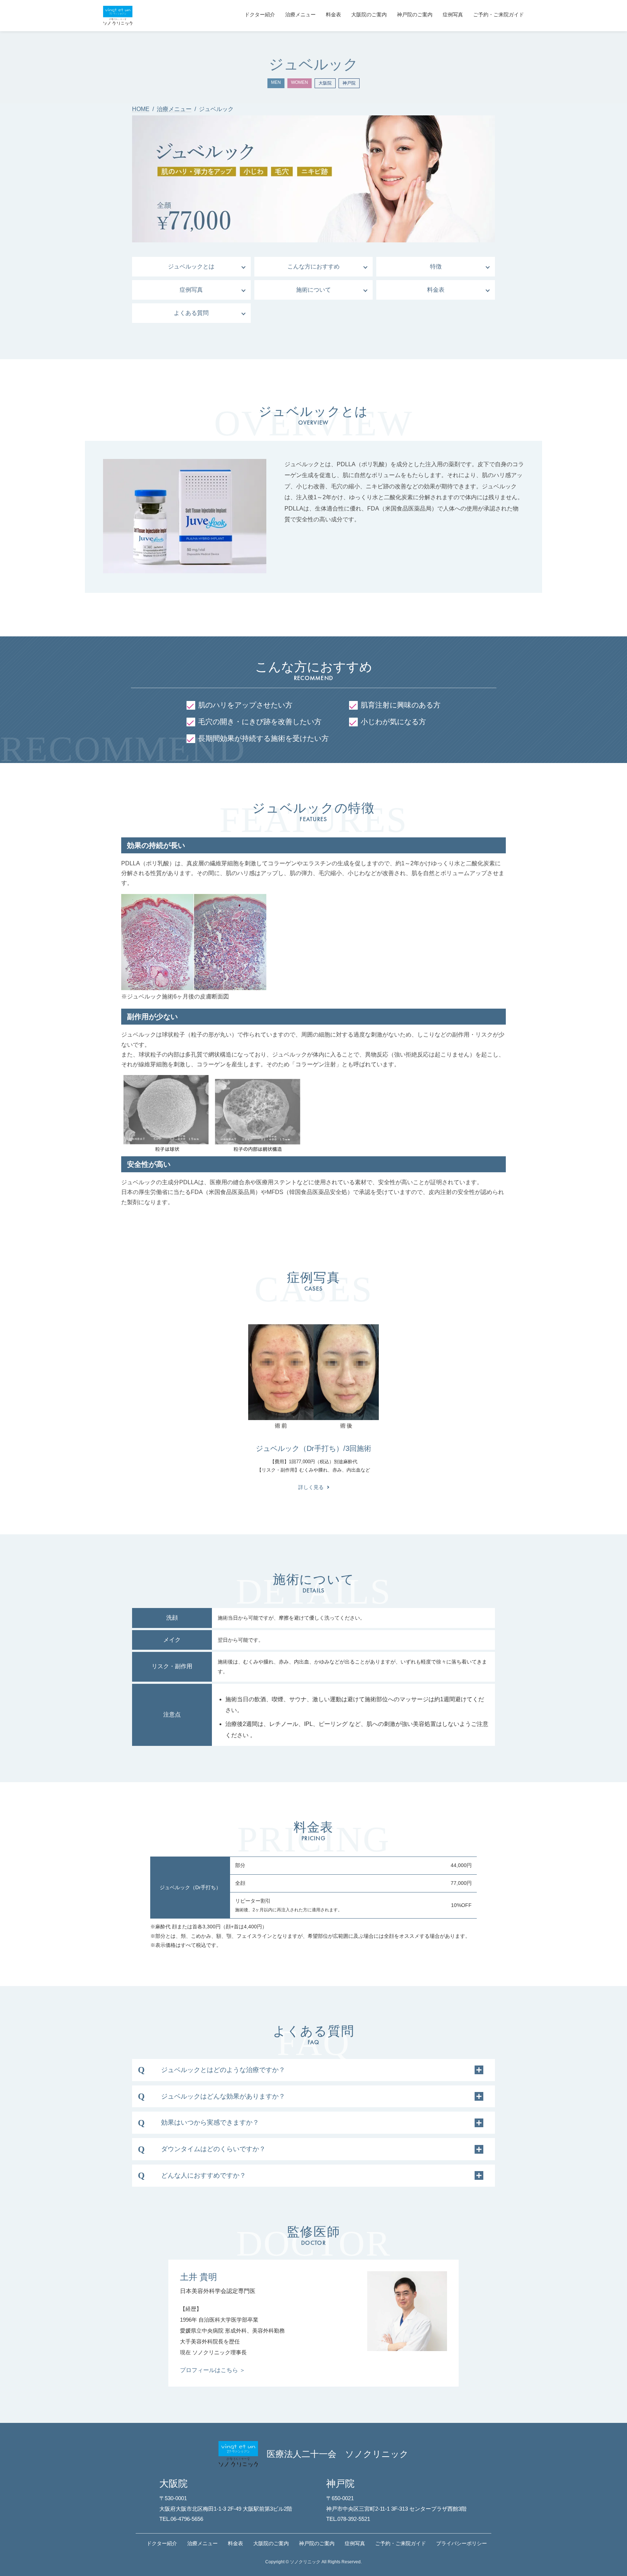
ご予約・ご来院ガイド (401, 2543)
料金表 (436, 290)
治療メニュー (202, 2543)
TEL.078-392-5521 (348, 2519)
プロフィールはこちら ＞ (213, 2370)
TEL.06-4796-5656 (181, 2519)
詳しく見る (311, 1487)
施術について (313, 290)
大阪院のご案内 (271, 2543)
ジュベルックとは (191, 266)
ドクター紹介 (162, 2543)
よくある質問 (191, 313)
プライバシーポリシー (462, 2543)
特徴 (436, 266)
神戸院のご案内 (317, 2543)
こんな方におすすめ (313, 266)
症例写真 (191, 290)
